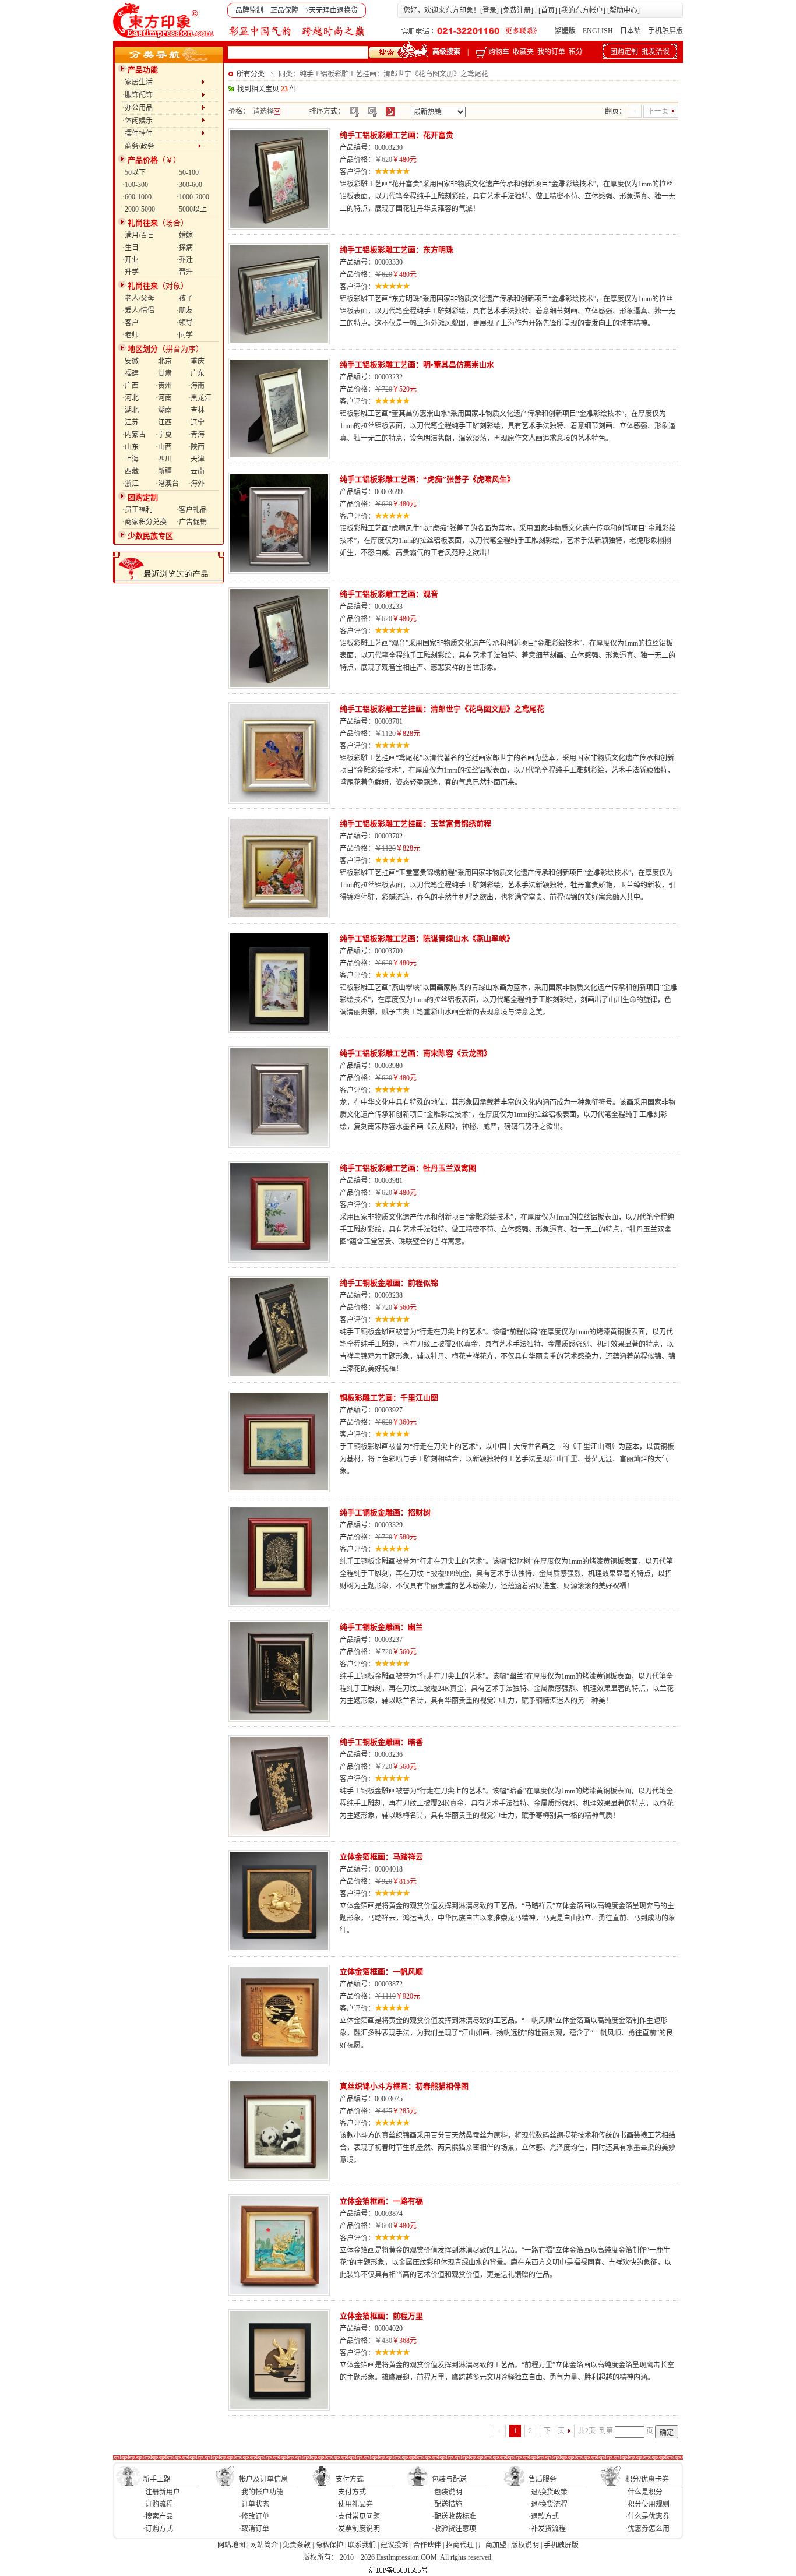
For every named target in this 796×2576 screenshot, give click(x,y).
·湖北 (131, 410)
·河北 (131, 398)
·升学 (131, 272)
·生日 (131, 248)
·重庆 (196, 361)
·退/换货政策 (548, 2492)
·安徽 (131, 361)
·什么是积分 (644, 2492)
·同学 (185, 335)
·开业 (131, 260)
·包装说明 (447, 2492)
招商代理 (460, 2545)
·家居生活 (162, 82)
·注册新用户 (161, 2492)
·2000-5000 (139, 209)
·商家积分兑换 (145, 522)
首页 (548, 10)
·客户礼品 (192, 510)
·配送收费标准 (454, 2517)
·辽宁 (196, 422)
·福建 (131, 373)
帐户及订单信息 (263, 2479)
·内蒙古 (134, 435)
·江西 (164, 422)
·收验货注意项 (454, 2529)
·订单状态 (254, 2504)
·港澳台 (167, 484)
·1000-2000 (193, 197)
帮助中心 (624, 10)
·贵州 (164, 386)
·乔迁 (185, 260)
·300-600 (189, 185)
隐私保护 (329, 2545)
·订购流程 (158, 2504)
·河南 (164, 398)
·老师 (131, 335)
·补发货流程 (547, 2529)
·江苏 (131, 422)
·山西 (164, 447)
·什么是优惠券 (647, 2517)
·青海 (196, 435)
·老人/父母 (138, 298)
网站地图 (231, 2545)
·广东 (196, 373)
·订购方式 (158, 2529)
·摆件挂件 (162, 133)
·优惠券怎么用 (647, 2529)
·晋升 (185, 272)
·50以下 (134, 172)
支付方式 (350, 2479)
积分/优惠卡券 (647, 2479)
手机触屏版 (665, 31)
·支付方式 (351, 2492)
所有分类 (251, 74)
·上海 (131, 459)
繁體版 (565, 31)
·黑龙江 (200, 398)
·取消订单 (254, 2529)
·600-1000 (137, 197)
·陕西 (196, 447)
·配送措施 (447, 2504)
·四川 (164, 459)
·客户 (131, 323)
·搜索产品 (158, 2517)
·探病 (185, 248)
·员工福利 (138, 510)
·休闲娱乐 (162, 121)
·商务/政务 (160, 146)
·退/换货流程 (548, 2504)
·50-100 (188, 172)
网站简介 (264, 2545)
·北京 (164, 361)
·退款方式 (544, 2517)
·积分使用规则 (647, 2504)
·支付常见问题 (358, 2517)
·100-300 (135, 185)
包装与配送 (449, 2479)
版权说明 (525, 2545)
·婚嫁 (185, 235)
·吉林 (196, 410)
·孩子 (185, 298)
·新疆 (164, 471)
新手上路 (157, 2479)
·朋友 (185, 311)
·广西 (131, 386)
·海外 (196, 484)
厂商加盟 (492, 2545)
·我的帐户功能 (261, 2492)
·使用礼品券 (354, 2504)
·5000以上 (192, 209)
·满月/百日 (138, 235)
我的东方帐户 (582, 10)
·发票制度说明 (358, 2529)
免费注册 (517, 10)
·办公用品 (162, 108)
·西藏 (131, 471)
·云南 (196, 471)
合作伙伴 (427, 2545)
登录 (489, 10)
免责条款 (297, 2545)
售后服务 (543, 2479)
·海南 (196, 386)
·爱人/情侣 (138, 311)
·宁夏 (164, 435)
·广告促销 (192, 522)
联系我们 (362, 2545)
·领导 (185, 323)
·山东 (131, 447)
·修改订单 (254, 2517)
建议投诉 (395, 2545)
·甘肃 (164, 373)
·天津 (196, 459)
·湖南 (164, 410)
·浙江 (131, 484)
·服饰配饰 (162, 95)
